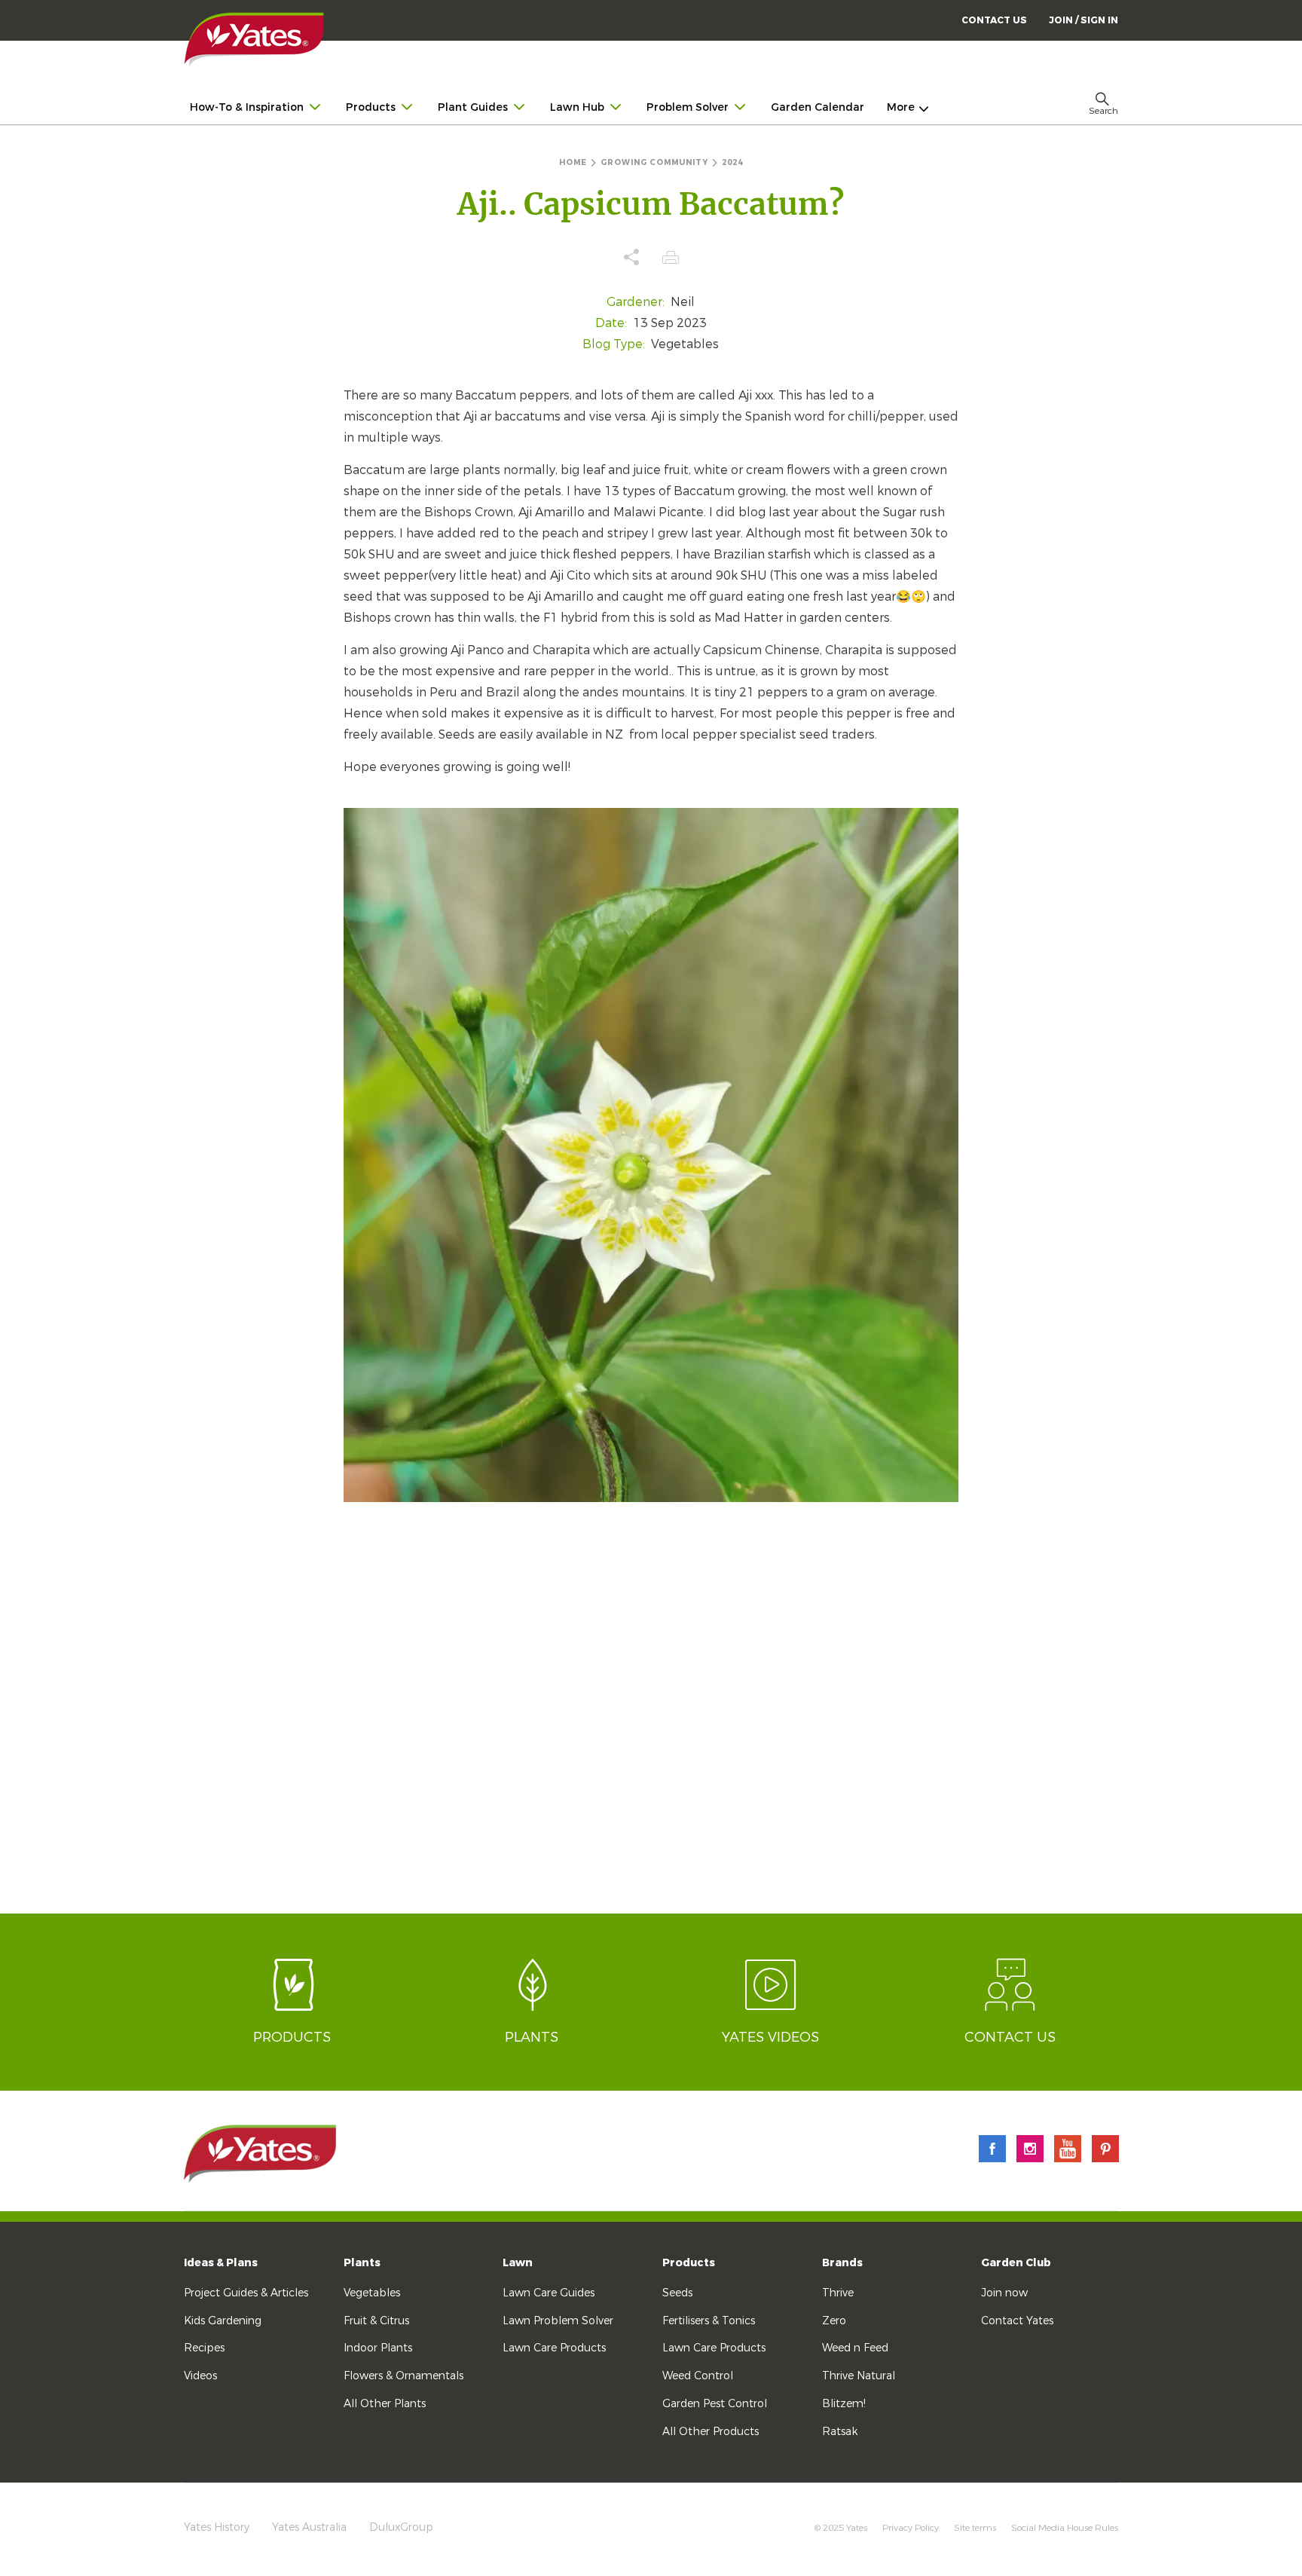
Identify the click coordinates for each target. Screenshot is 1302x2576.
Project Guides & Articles (246, 2293)
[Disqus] (651, 1721)
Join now (1004, 2293)
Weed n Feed (855, 2348)
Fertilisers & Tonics (709, 2321)
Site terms (975, 2528)
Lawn (518, 2263)
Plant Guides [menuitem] (473, 107)
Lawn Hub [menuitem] (577, 107)
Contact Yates (1017, 2321)
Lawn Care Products (554, 2348)
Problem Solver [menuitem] (688, 107)
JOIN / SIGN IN (1083, 20)
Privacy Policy (911, 2528)
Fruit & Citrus (376, 2321)
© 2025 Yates (841, 2528)
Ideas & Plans (221, 2263)
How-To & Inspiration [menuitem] (247, 107)
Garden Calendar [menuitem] (818, 107)
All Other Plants (385, 2404)
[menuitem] (1083, 20)
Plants (362, 2263)
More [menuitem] (901, 107)
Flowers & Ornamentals (403, 2376)
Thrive (838, 2293)
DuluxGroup (401, 2527)
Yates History (217, 2527)
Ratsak (840, 2432)
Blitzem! (844, 2404)
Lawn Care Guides (549, 2293)
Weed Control (698, 2376)
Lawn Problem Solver (558, 2321)
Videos (200, 2376)
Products (689, 2263)
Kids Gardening (223, 2321)
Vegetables (372, 2293)
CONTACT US (994, 20)
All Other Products (711, 2432)
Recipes (204, 2348)
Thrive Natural (859, 2376)
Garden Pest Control (715, 2404)
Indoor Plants (378, 2348)
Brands (842, 2263)
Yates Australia (309, 2527)
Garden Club (1016, 2263)
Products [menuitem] (371, 107)
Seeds (677, 2293)
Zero (834, 2321)
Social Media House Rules (1065, 2528)
